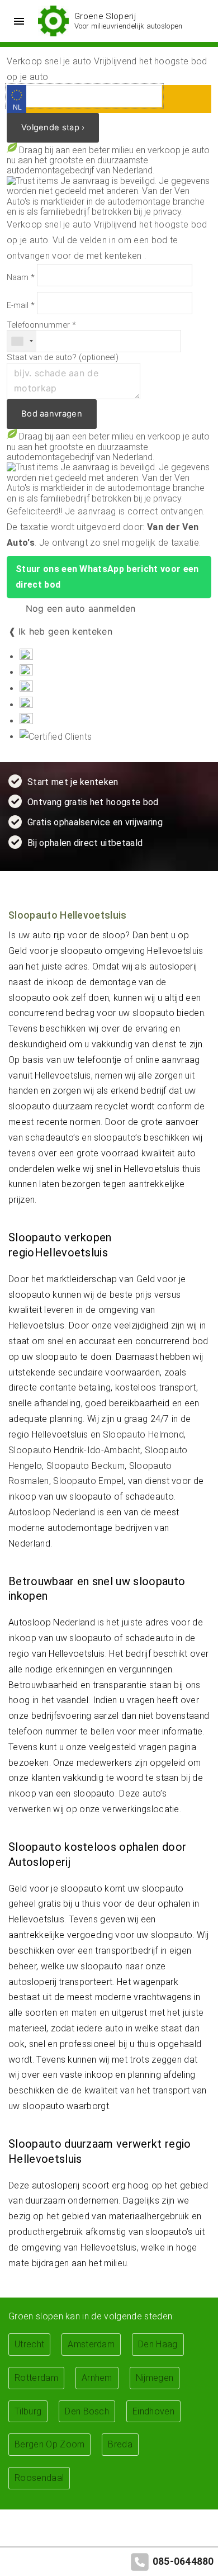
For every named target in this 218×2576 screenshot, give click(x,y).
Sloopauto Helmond (143, 1434)
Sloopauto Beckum (86, 1466)
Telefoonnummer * (41, 325)
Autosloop (30, 1512)
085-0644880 (183, 2561)
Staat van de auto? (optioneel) (63, 358)
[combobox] (22, 341)
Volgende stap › (53, 127)
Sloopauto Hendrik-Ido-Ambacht (74, 1450)
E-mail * (21, 306)
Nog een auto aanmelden (79, 608)
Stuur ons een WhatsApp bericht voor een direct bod (107, 577)
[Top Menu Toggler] (16, 21)
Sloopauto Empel (88, 1481)
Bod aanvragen (52, 414)
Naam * (21, 278)
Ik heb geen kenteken (65, 631)
